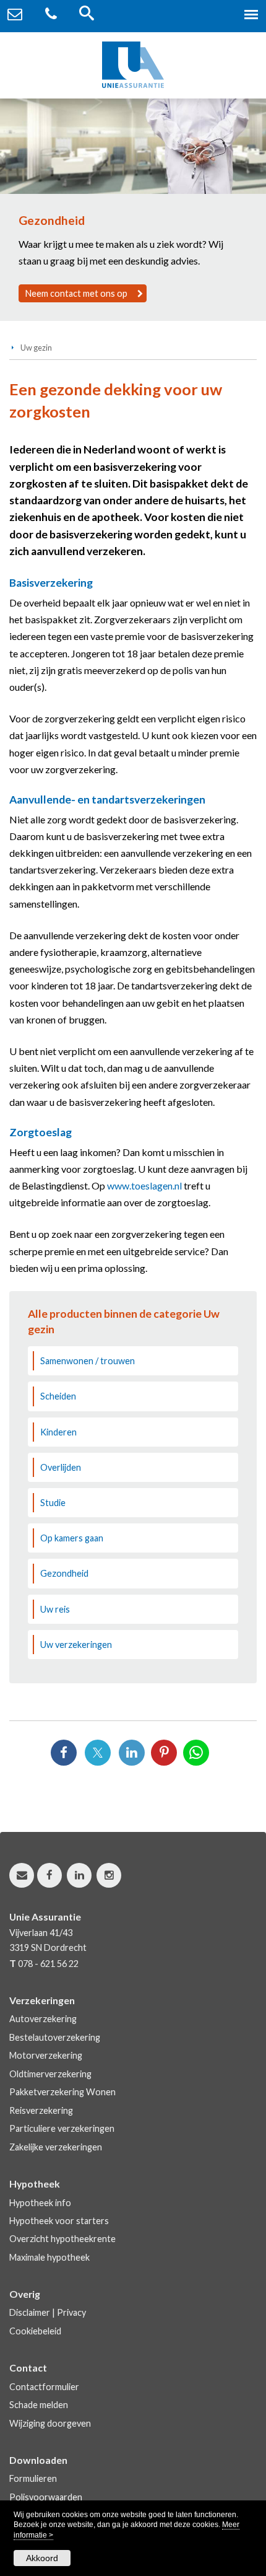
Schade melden (39, 2405)
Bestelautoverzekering (55, 2037)
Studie (53, 1503)
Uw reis (55, 1609)
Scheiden (58, 1396)
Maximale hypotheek (49, 2257)
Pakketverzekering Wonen (62, 2092)
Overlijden (61, 1467)
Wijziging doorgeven (50, 2423)
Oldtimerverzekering (50, 2074)
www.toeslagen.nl (144, 1185)
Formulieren (33, 2478)
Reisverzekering (41, 2110)
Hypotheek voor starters (59, 2221)
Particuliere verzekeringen (62, 2128)
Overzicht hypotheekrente (62, 2239)
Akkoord (42, 2558)
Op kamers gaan (72, 1538)
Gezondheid (64, 1573)
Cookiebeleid (35, 2331)
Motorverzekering (46, 2055)
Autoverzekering (43, 2019)
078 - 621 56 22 (48, 1964)
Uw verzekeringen (76, 1645)
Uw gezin (36, 348)
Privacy (71, 2312)
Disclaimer (30, 2312)
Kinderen (58, 1432)
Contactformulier (44, 2387)
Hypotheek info (40, 2203)
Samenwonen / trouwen (88, 1361)
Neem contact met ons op (76, 293)
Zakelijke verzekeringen (56, 2147)
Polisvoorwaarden (46, 2497)
